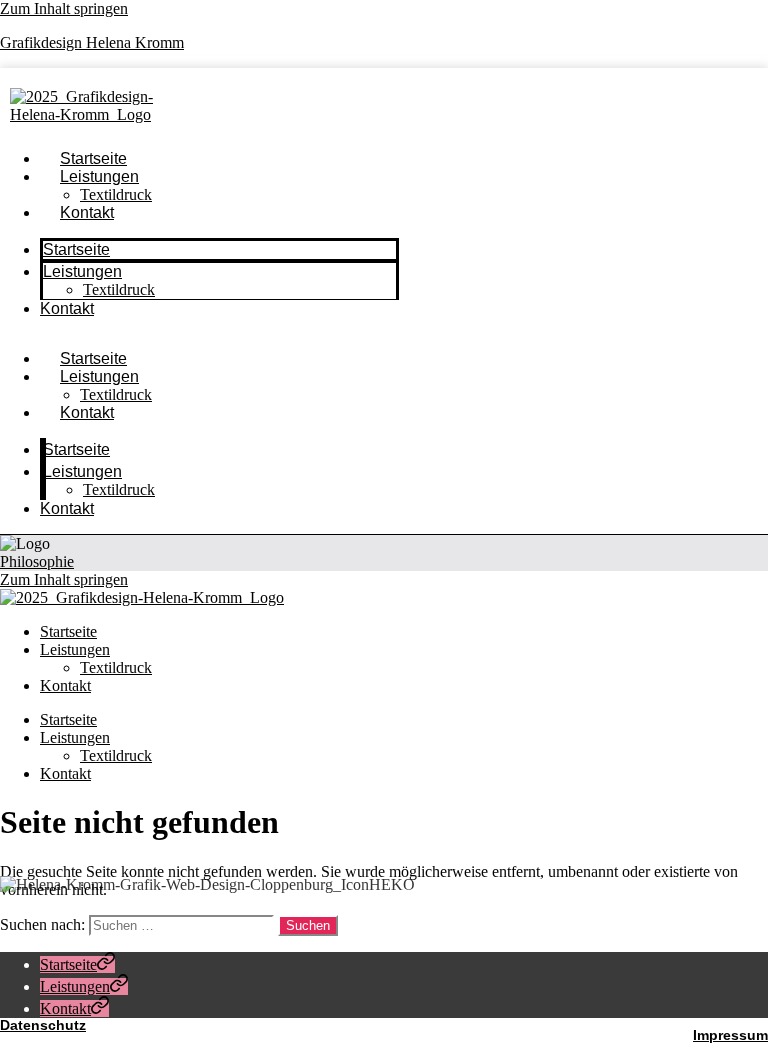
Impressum (730, 1035)
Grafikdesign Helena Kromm (92, 42)
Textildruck (119, 289)
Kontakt (87, 212)
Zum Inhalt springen (64, 8)
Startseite (76, 249)
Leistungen (99, 176)
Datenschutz (43, 1025)
